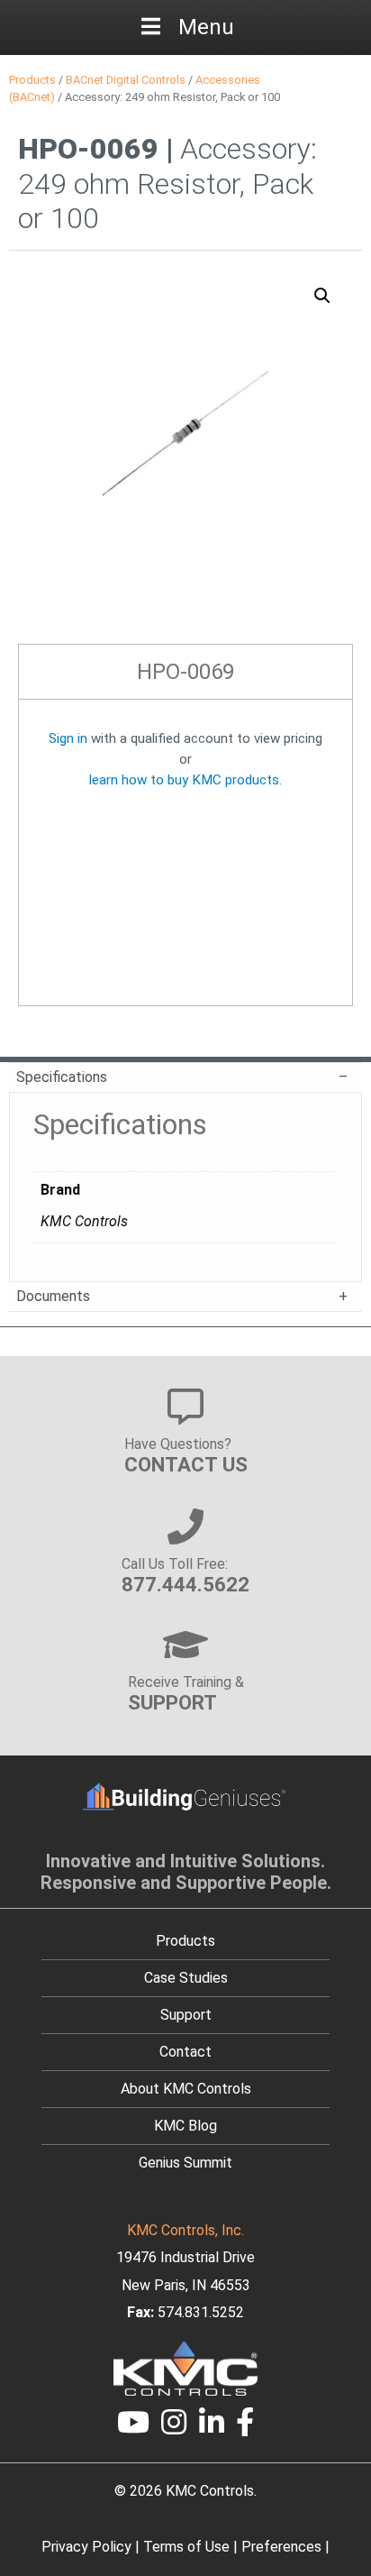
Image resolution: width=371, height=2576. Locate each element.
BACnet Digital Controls (126, 80)
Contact (185, 2052)
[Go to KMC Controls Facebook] (246, 2428)
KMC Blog (185, 2126)
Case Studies (186, 1978)
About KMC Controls (186, 2089)
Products (32, 80)
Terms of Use (186, 2547)
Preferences (281, 2547)
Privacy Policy (86, 2547)
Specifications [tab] (62, 1077)
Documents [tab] (53, 1296)
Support (186, 2015)
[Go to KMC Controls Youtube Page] (133, 2428)
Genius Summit (185, 2163)
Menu (206, 27)
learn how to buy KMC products (184, 780)
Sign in (68, 738)
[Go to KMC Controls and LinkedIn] (212, 2428)
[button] (322, 296)
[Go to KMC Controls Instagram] (174, 2428)
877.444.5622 (185, 1584)
